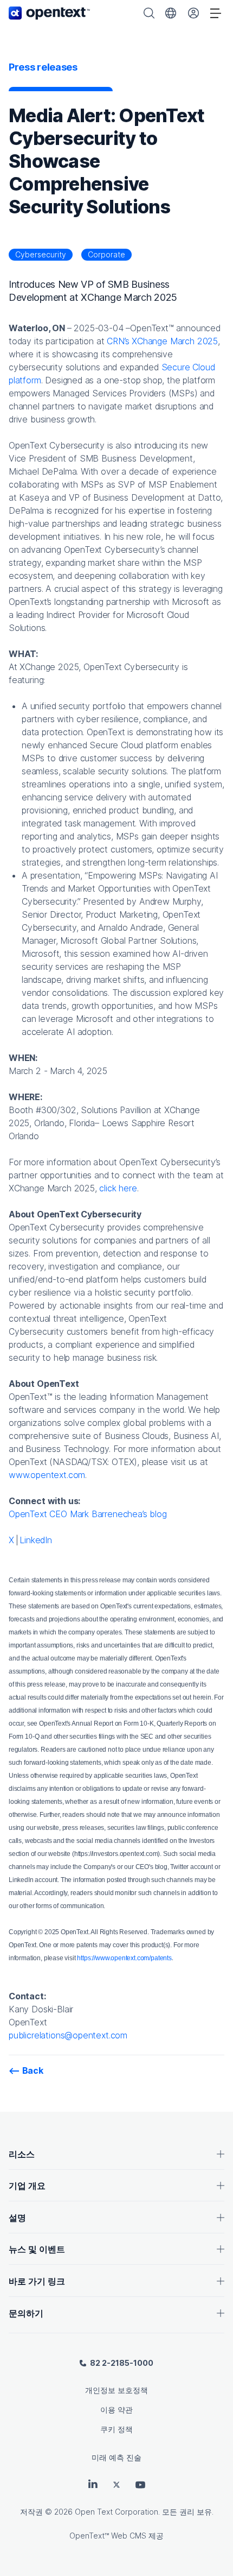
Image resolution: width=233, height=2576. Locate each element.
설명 (17, 2218)
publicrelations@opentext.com (68, 2035)
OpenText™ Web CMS (108, 2536)
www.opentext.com (47, 1475)
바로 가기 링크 (37, 2281)
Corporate (106, 254)
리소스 (22, 2154)
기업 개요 (27, 2186)
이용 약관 (116, 2410)
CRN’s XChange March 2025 (162, 341)
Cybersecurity (41, 254)
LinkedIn (36, 1540)
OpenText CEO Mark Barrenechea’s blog (88, 1514)
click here (118, 1188)
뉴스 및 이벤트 (37, 2249)
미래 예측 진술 (116, 2457)
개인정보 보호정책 (116, 2390)
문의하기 (26, 2313)
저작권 (31, 2512)
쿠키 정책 (116, 2429)
